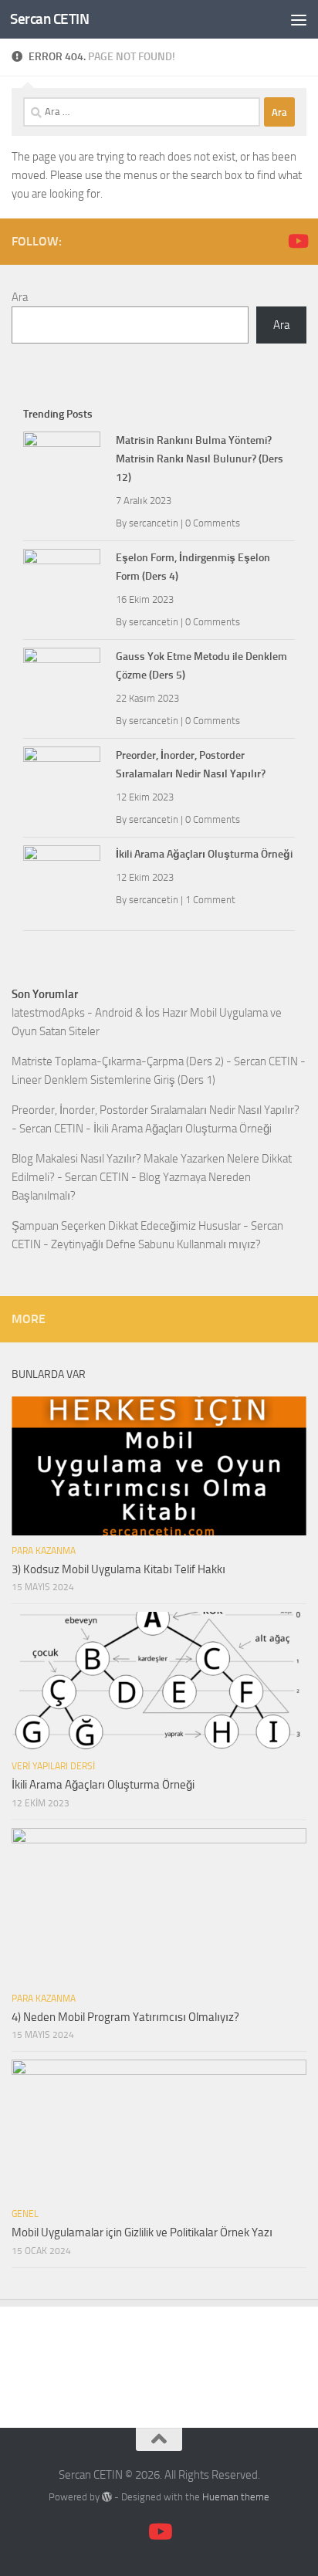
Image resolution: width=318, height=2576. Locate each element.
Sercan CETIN (49, 19)
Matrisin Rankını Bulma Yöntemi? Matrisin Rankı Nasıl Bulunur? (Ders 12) (200, 459)
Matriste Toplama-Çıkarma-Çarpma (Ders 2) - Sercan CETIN (155, 1061)
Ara (20, 297)
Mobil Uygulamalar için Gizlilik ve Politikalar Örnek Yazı (142, 2232)
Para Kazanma (44, 1551)
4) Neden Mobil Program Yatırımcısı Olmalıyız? (125, 2017)
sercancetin (154, 523)
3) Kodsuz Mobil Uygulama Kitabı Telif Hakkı (118, 1569)
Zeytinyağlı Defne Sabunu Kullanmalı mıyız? (156, 1244)
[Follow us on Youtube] (297, 241)
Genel (25, 2214)
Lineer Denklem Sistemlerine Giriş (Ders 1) (113, 1080)
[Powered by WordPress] (107, 2497)
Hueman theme (236, 2497)
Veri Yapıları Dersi (53, 1766)
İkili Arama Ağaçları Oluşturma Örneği (204, 854)
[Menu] (299, 19)
